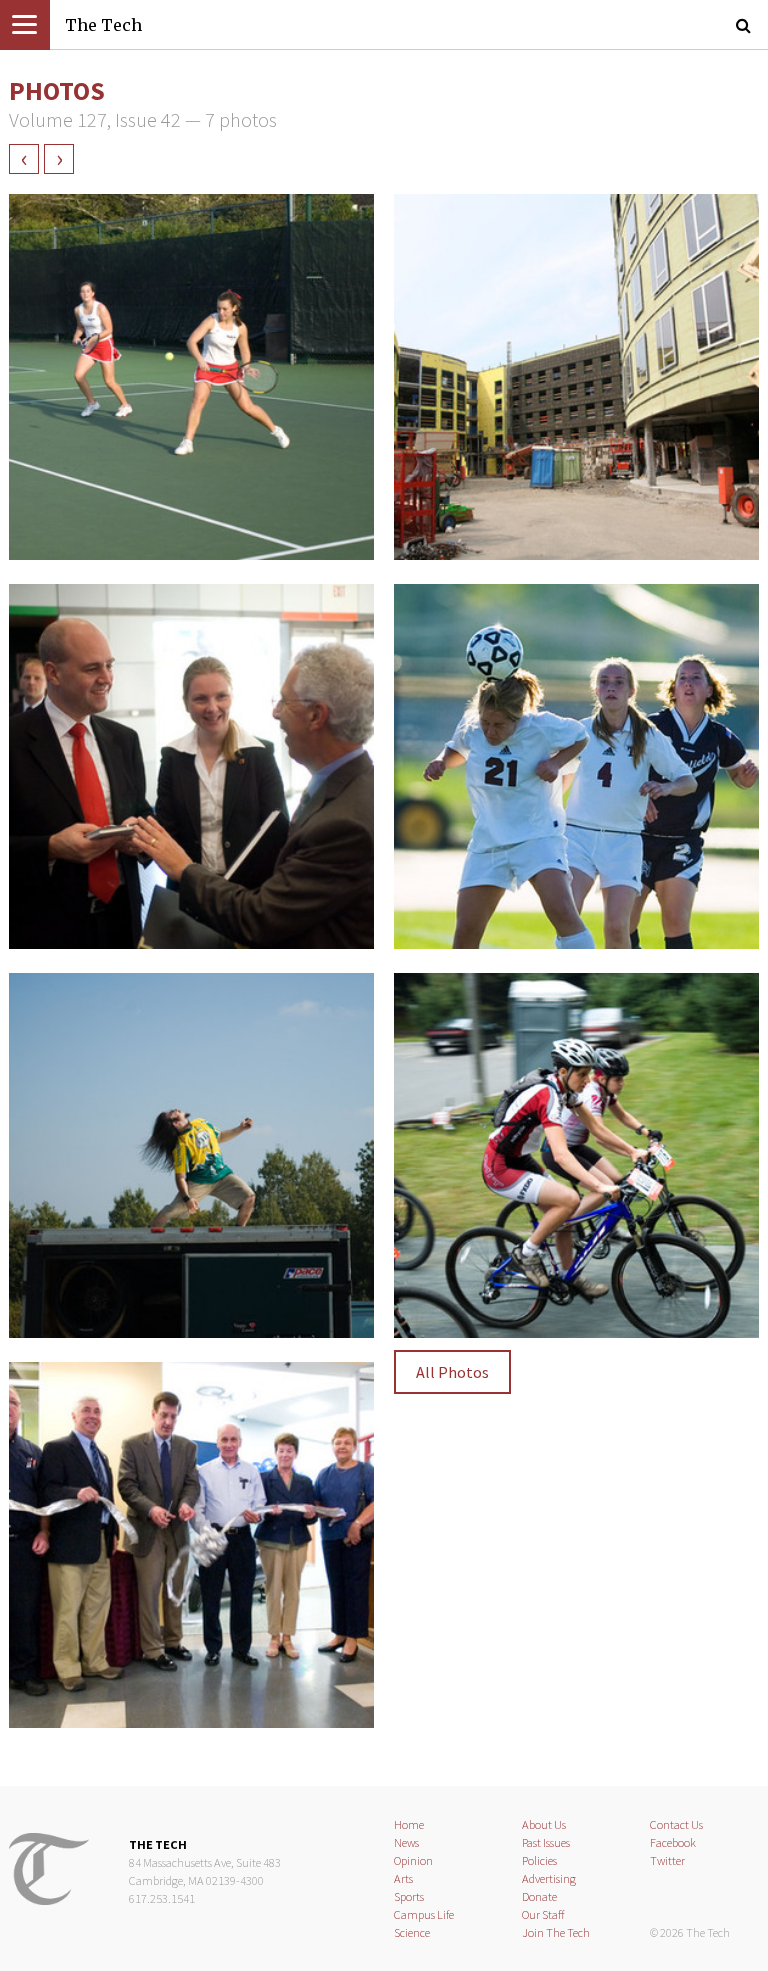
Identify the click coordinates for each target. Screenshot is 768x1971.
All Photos (452, 1372)
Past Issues (546, 1842)
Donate (539, 1896)
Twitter (667, 1860)
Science (412, 1932)
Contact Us (676, 1824)
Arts (403, 1878)
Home (409, 1824)
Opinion (413, 1860)
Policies (539, 1860)
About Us (544, 1824)
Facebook (673, 1842)
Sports (409, 1896)
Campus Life (424, 1914)
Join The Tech (556, 1932)
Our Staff (543, 1914)
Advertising (549, 1878)
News (406, 1842)
